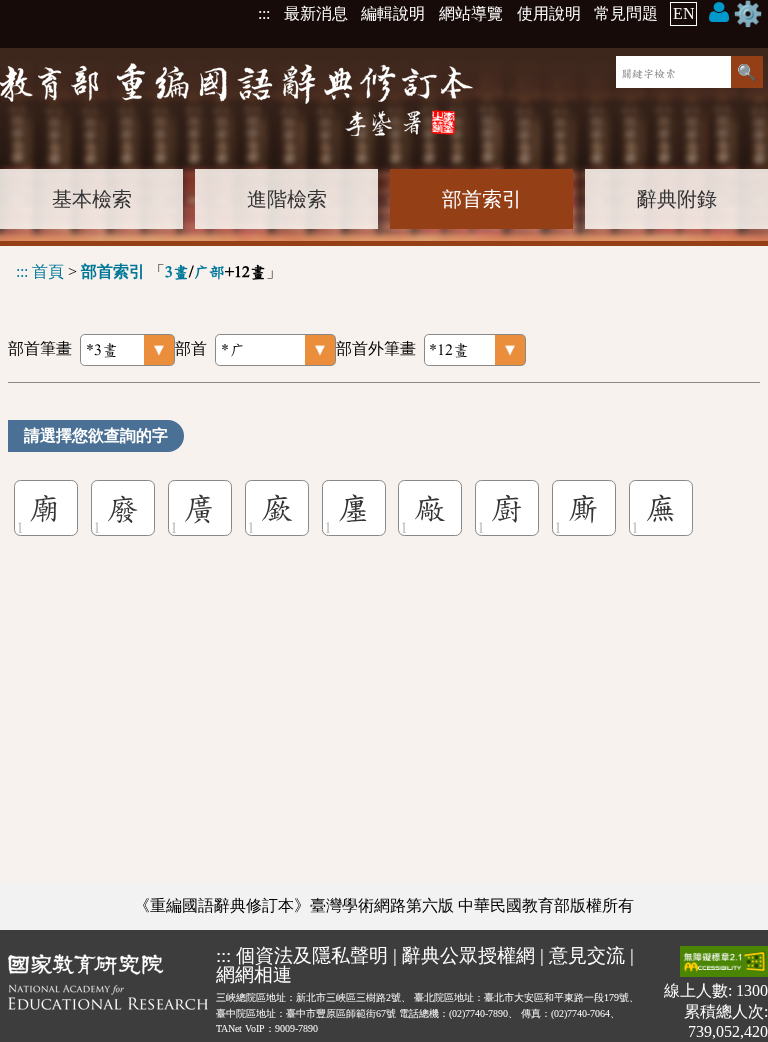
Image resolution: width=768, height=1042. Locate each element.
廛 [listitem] (354, 508)
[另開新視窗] (108, 993)
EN (684, 13)
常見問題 (626, 13)
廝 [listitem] (584, 508)
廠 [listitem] (430, 508)
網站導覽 (471, 13)
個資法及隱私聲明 (312, 955)
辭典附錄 (677, 199)
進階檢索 (287, 199)
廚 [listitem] (507, 508)
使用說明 (549, 13)
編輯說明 (393, 13)
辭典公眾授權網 (468, 955)
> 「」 (149, 271)
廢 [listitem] (123, 508)
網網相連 (254, 974)
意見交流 (587, 955)
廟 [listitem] (46, 508)
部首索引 (482, 199)
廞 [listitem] (277, 508)
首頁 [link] (48, 271)
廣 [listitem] (200, 508)
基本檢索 (92, 199)
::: (264, 13)
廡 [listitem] (661, 508)
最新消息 (316, 13)
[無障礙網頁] (724, 963)
